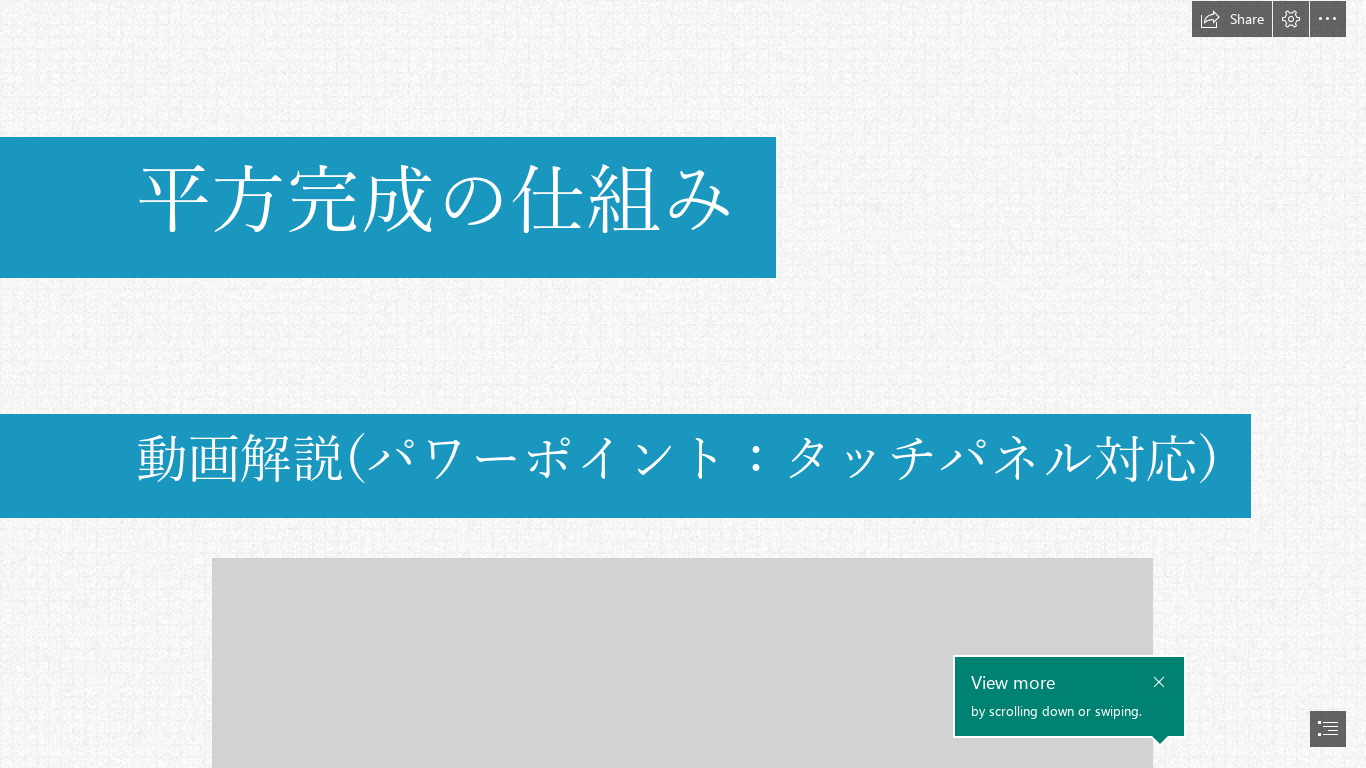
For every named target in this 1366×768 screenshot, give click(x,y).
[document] (683, 384)
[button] (1232, 19)
